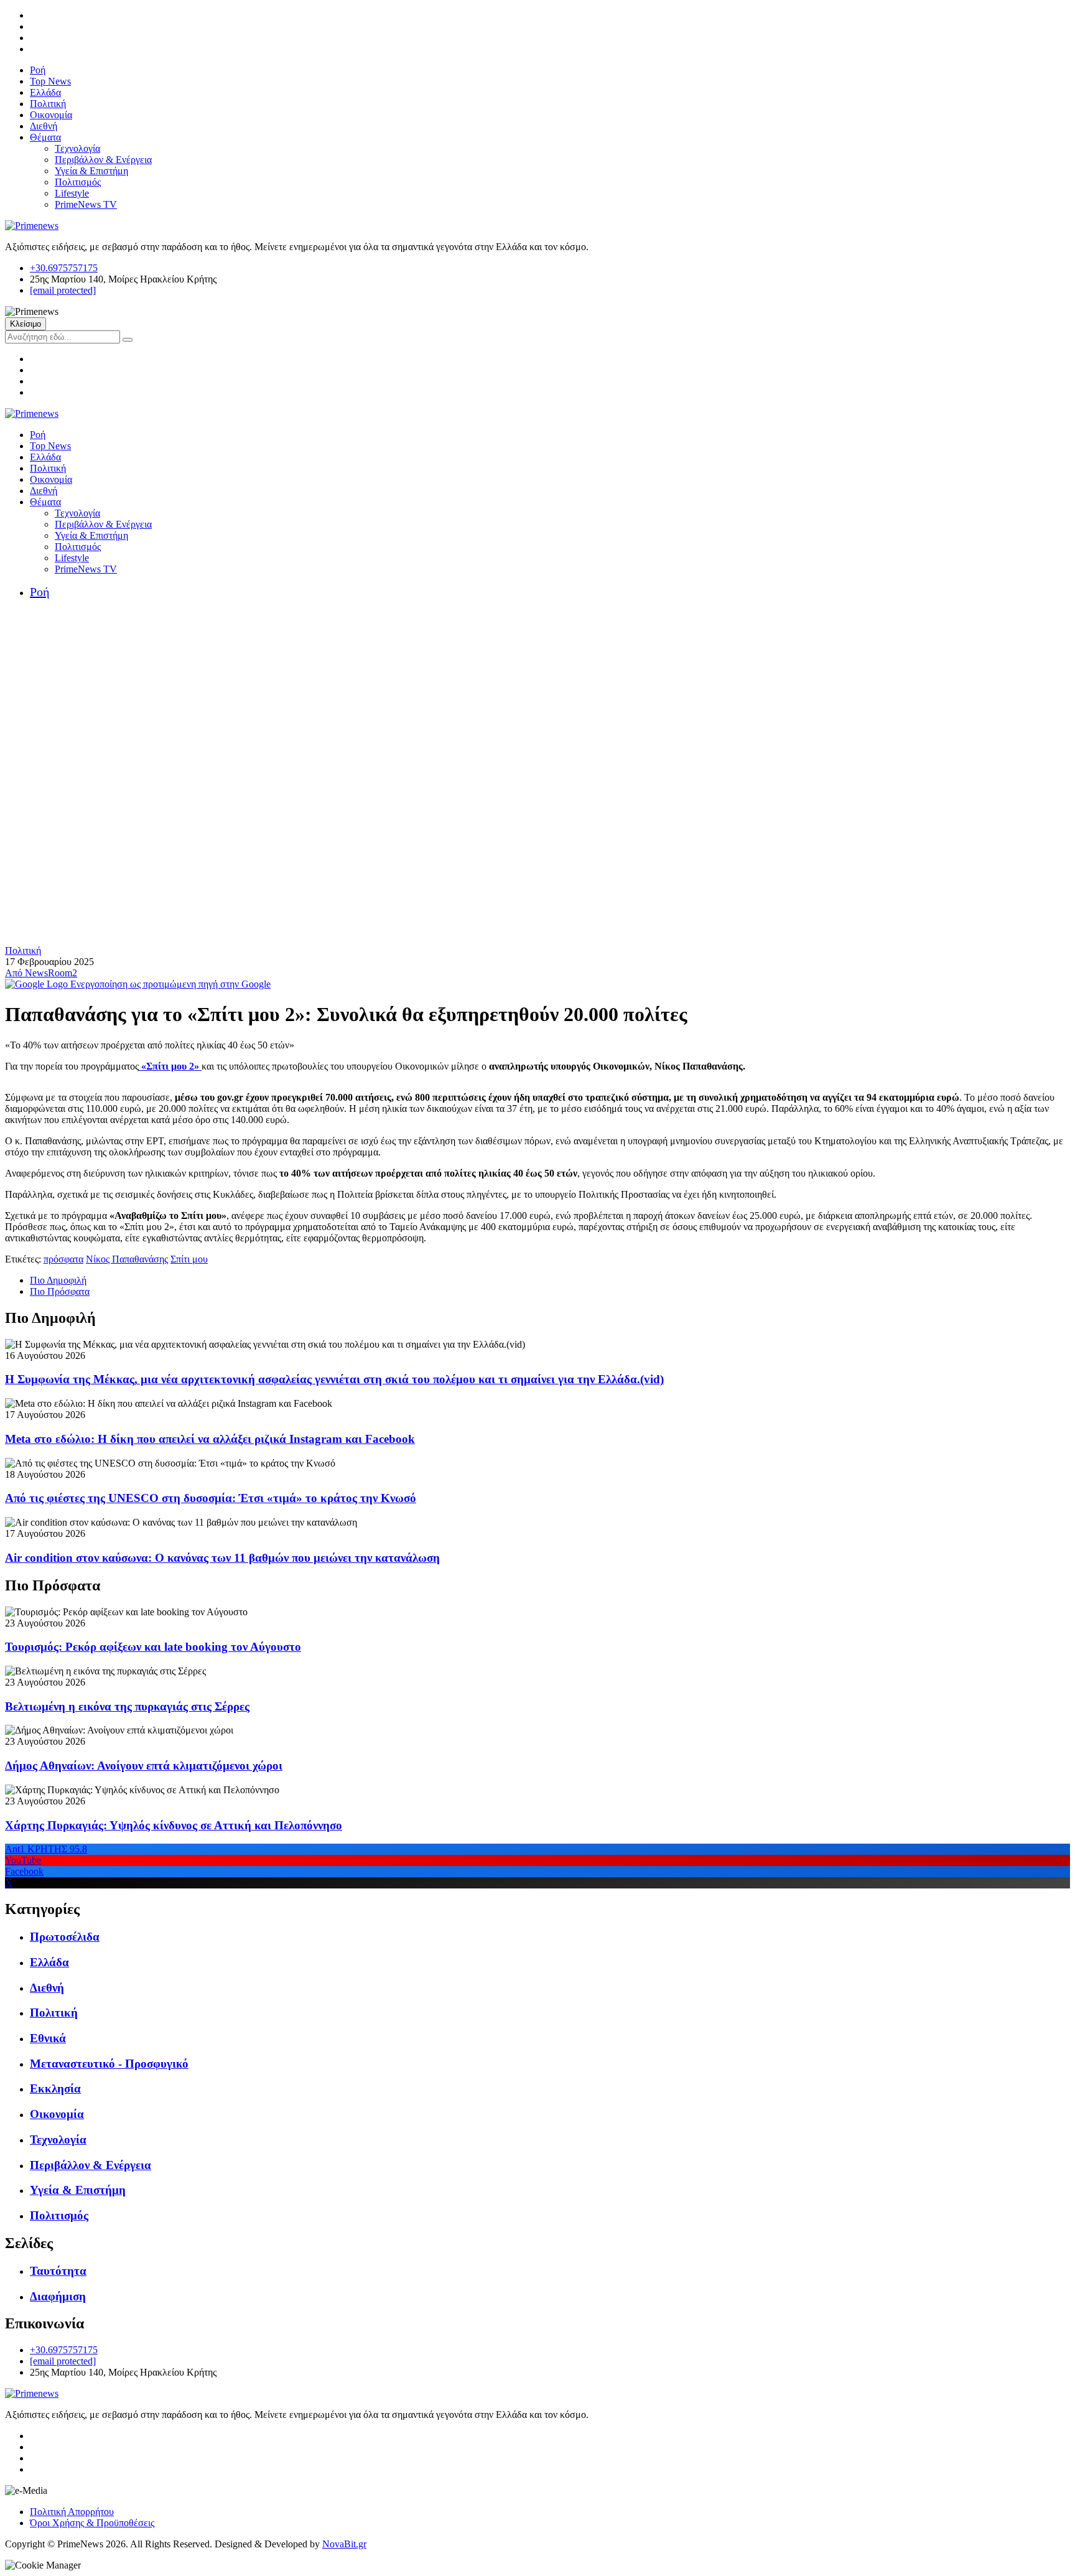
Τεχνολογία (77, 148)
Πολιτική (48, 104)
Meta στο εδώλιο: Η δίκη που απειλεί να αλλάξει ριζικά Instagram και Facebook (210, 1439)
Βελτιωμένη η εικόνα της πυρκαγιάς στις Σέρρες (127, 1706)
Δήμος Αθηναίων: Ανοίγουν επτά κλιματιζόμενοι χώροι (144, 1766)
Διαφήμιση (58, 2296)
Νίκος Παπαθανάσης (127, 1259)
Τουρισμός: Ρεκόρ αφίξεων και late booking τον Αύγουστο (153, 1647)
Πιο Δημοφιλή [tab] (58, 1280)
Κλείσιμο (26, 324)
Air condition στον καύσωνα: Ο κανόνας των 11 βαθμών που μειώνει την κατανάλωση (222, 1558)
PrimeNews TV (86, 204)
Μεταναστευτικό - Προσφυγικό (109, 2064)
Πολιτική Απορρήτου (72, 2512)
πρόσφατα (63, 1259)
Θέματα (45, 137)
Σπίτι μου (189, 1259)
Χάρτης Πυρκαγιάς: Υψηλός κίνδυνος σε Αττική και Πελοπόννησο (174, 1825)
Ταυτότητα (58, 2271)
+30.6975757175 (64, 268)
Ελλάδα (45, 92)
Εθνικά (48, 2038)
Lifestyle (72, 193)
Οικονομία (51, 115)
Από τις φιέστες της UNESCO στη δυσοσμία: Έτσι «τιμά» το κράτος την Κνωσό (211, 1498)
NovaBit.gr (344, 2544)
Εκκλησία (55, 2088)
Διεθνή (44, 126)
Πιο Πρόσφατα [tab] (60, 1291)
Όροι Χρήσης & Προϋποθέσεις (92, 2523)
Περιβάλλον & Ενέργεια (103, 160)
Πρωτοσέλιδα (65, 1937)
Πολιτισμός (78, 182)
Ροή (38, 70)
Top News (50, 81)
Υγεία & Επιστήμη (91, 171)
